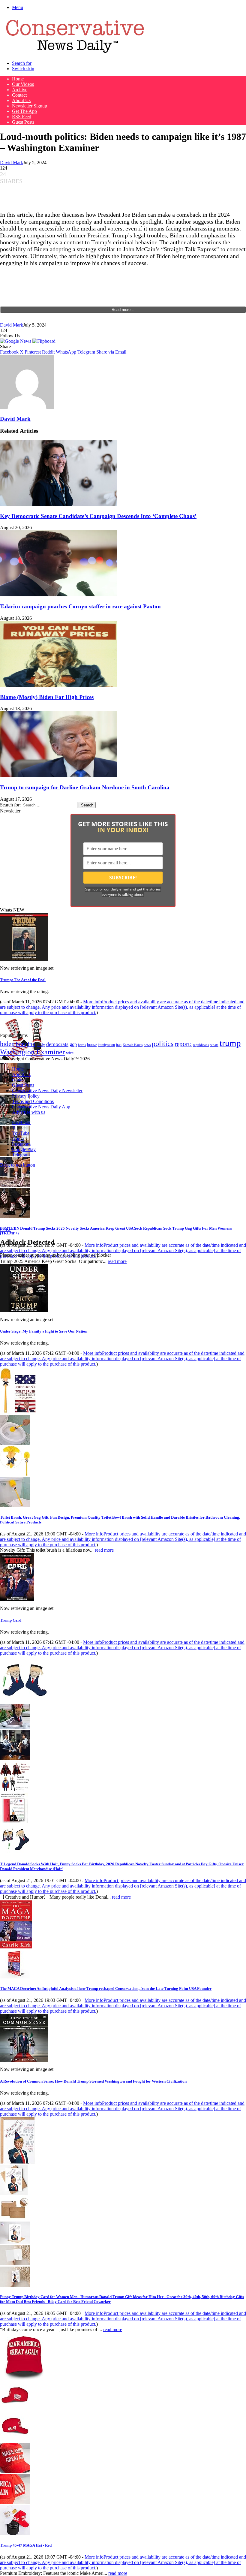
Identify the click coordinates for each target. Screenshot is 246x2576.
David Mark (12, 163)
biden (7, 1044)
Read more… (123, 310)
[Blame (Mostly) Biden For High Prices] (58, 685)
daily (41, 1044)
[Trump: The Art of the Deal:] (24, 959)
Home (18, 79)
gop (73, 1044)
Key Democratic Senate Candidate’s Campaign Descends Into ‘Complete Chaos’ (98, 516)
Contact (19, 95)
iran (119, 1045)
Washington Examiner (32, 1052)
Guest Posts (23, 122)
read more (117, 1261)
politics (163, 1043)
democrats (57, 1044)
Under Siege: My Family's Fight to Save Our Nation (44, 1331)
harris (82, 1045)
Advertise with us (29, 1112)
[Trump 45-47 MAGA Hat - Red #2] (15, 2440)
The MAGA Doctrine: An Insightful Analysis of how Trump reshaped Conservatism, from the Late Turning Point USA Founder (106, 1988)
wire (70, 1053)
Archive (20, 90)
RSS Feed (22, 117)
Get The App (24, 111)
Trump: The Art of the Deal (23, 980)
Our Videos (23, 84)
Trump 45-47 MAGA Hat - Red (26, 2545)
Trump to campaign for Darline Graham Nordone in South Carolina (85, 787)
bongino (26, 1044)
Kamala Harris (133, 1045)
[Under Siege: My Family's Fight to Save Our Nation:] (24, 1311)
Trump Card (11, 1620)
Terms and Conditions (33, 1101)
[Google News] (16, 341)
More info (122, 1007)
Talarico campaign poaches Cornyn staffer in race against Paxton (80, 606)
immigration (106, 1045)
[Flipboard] (44, 341)
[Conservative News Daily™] (75, 53)
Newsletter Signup (30, 106)
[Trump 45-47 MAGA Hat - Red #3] (15, 2471)
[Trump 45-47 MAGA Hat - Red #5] (15, 2534)
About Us (21, 100)
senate (214, 1045)
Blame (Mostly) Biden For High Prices (47, 697)
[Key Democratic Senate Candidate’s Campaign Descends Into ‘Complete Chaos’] (58, 504)
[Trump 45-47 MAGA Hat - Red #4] (15, 2502)
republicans (201, 1045)
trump (230, 1043)
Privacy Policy (26, 1096)
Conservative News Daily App (41, 1107)
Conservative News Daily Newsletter (47, 1091)
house (92, 1045)
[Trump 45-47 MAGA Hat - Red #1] (15, 2409)
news (147, 1045)
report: (183, 1044)
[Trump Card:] (17, 1599)
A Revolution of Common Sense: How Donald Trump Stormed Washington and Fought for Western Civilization (93, 2081)
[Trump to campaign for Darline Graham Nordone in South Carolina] (58, 776)
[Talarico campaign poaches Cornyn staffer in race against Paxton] (58, 595)
